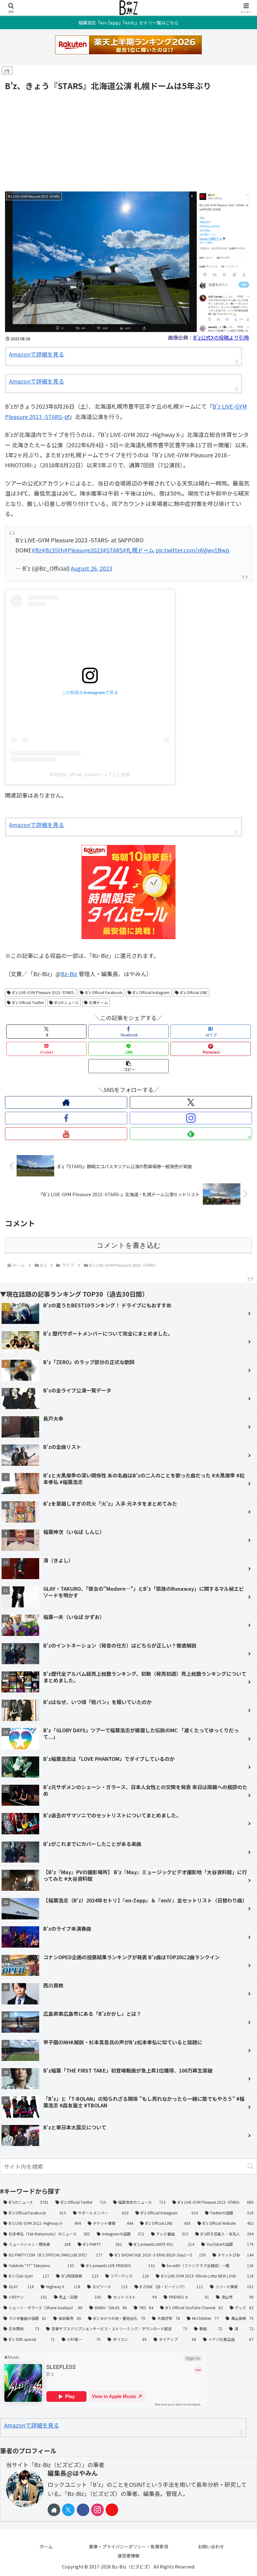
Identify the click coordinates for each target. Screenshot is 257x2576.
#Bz (37, 550)
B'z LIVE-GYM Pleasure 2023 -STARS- (43, 992)
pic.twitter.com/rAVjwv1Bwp (192, 550)
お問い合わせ (211, 2546)
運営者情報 (128, 2556)
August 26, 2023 (92, 568)
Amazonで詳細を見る (37, 354)
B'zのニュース (67, 1002)
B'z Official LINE (194, 992)
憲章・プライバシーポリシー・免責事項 (128, 2546)
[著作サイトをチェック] (66, 1102)
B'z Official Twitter (28, 1002)
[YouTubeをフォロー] (66, 1134)
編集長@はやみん (73, 2473)
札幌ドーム (98, 1002)
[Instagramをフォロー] (191, 1118)
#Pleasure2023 (83, 550)
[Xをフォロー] (191, 1102)
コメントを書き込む (129, 1245)
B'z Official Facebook (104, 992)
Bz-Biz (69, 974)
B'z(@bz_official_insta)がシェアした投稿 (90, 774)
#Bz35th (53, 550)
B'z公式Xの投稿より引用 (221, 337)
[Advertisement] (128, 140)
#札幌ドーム (139, 550)
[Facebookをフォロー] (66, 1118)
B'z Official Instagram (151, 992)
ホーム (46, 2546)
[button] (128, 1066)
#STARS (113, 550)
